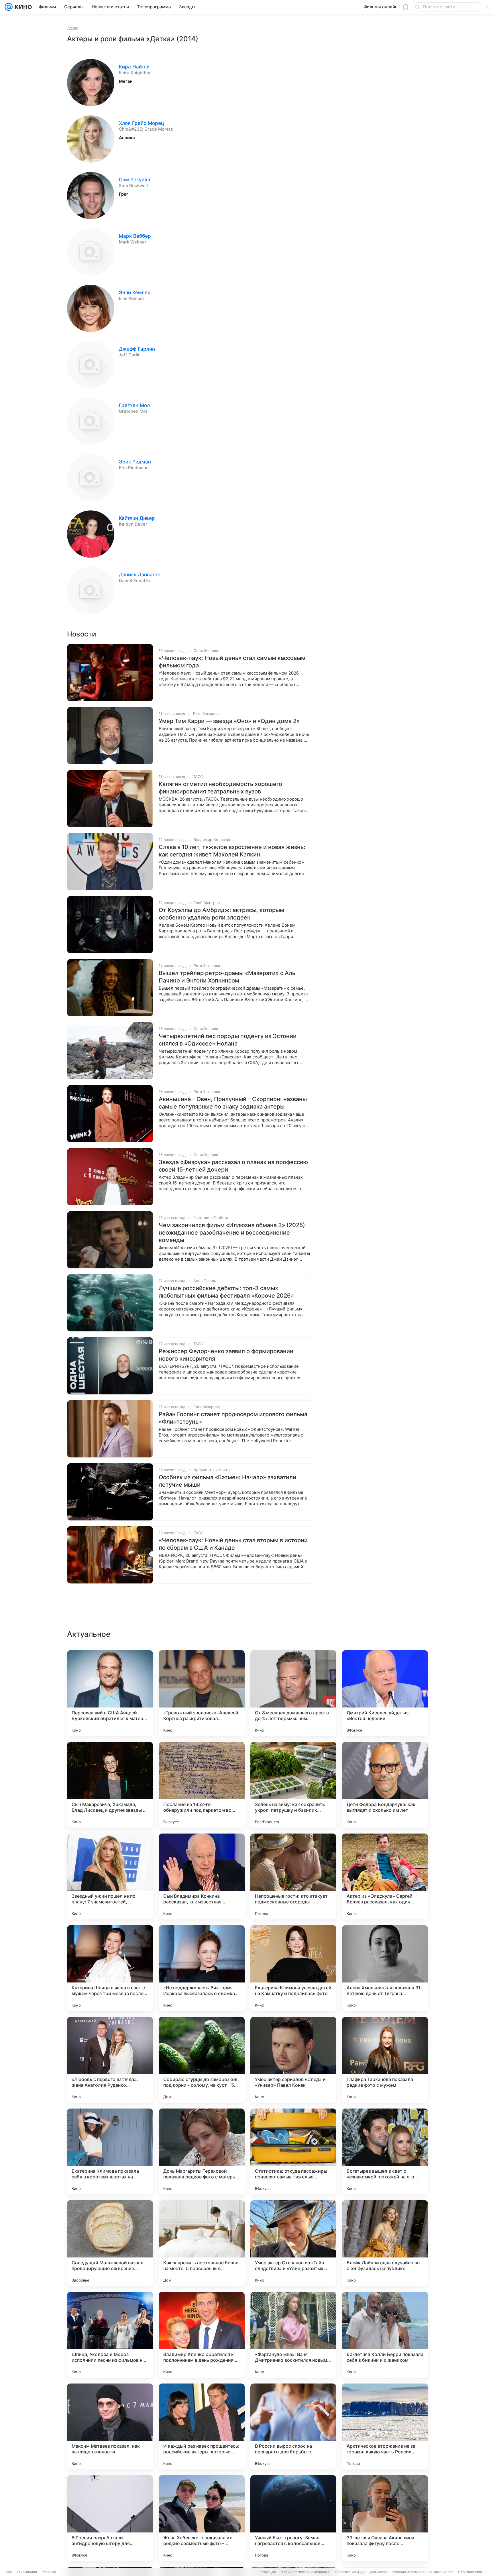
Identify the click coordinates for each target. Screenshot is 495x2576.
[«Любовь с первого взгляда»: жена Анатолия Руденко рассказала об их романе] (110, 2060)
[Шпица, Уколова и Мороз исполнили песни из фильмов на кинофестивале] (110, 2335)
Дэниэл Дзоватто (140, 575)
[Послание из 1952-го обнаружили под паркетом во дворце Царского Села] (202, 1785)
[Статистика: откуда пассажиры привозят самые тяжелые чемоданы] (293, 2151)
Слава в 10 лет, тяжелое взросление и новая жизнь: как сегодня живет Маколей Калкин (232, 851)
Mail (9, 2572)
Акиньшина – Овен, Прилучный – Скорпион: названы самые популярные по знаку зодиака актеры (233, 1103)
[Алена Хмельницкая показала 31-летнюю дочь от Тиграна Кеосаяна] (385, 1968)
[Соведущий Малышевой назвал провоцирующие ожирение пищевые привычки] (110, 2243)
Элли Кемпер (135, 292)
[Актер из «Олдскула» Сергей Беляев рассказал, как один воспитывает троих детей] (385, 1877)
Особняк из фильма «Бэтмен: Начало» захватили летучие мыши (227, 1481)
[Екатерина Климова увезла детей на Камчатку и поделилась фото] (293, 1968)
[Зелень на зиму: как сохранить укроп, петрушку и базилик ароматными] (293, 1785)
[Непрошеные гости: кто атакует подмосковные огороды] (293, 1877)
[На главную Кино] (22, 7)
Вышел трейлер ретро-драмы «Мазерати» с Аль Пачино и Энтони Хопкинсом (227, 977)
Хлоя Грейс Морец (142, 123)
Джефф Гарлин (137, 349)
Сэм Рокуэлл (134, 180)
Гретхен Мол (134, 405)
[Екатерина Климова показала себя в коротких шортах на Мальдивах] (110, 2151)
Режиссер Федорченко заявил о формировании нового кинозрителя (226, 1355)
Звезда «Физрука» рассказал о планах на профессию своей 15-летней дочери (233, 1166)
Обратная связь (471, 2572)
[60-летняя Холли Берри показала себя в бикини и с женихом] (385, 2335)
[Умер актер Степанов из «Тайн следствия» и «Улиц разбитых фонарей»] (293, 2243)
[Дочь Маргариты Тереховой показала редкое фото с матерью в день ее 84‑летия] (202, 2151)
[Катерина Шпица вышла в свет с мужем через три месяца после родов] (110, 1968)
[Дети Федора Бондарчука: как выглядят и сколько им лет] (385, 1785)
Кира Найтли (134, 67)
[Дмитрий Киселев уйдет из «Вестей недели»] (385, 1693)
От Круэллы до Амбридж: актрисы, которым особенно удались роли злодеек (221, 914)
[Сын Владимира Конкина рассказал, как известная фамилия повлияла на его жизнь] (202, 1877)
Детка (73, 28)
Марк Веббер (135, 236)
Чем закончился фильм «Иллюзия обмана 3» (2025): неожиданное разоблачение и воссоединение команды (233, 1233)
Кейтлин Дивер (137, 518)
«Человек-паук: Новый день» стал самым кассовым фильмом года (232, 662)
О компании (27, 2572)
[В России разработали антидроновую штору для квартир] (110, 2518)
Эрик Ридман (135, 462)
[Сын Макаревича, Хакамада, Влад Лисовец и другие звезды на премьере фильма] (110, 1785)
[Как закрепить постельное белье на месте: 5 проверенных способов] (202, 2243)
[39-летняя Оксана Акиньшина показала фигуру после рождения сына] (385, 2518)
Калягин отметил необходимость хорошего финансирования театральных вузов (220, 788)
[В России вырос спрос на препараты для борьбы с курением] (293, 2426)
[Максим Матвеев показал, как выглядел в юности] (110, 2426)
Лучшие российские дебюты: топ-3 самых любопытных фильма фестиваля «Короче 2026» (226, 1292)
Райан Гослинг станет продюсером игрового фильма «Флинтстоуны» (233, 1418)
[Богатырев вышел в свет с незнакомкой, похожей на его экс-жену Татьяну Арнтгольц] (385, 2151)
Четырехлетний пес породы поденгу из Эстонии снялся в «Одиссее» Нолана (228, 1040)
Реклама (49, 2572)
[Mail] (9, 7)
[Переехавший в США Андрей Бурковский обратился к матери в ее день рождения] (110, 1693)
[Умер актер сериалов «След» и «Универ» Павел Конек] (293, 2060)
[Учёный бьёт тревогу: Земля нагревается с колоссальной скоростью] (293, 2518)
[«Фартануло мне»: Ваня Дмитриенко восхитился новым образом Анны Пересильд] (293, 2335)
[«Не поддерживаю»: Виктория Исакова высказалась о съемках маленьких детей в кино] (202, 1968)
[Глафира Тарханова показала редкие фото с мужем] (385, 2060)
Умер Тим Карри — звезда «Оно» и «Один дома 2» (229, 721)
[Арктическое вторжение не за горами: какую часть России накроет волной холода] (385, 2426)
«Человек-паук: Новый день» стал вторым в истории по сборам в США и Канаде (233, 1544)
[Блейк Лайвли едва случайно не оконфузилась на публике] (385, 2243)
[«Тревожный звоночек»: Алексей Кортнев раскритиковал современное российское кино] (202, 1693)
